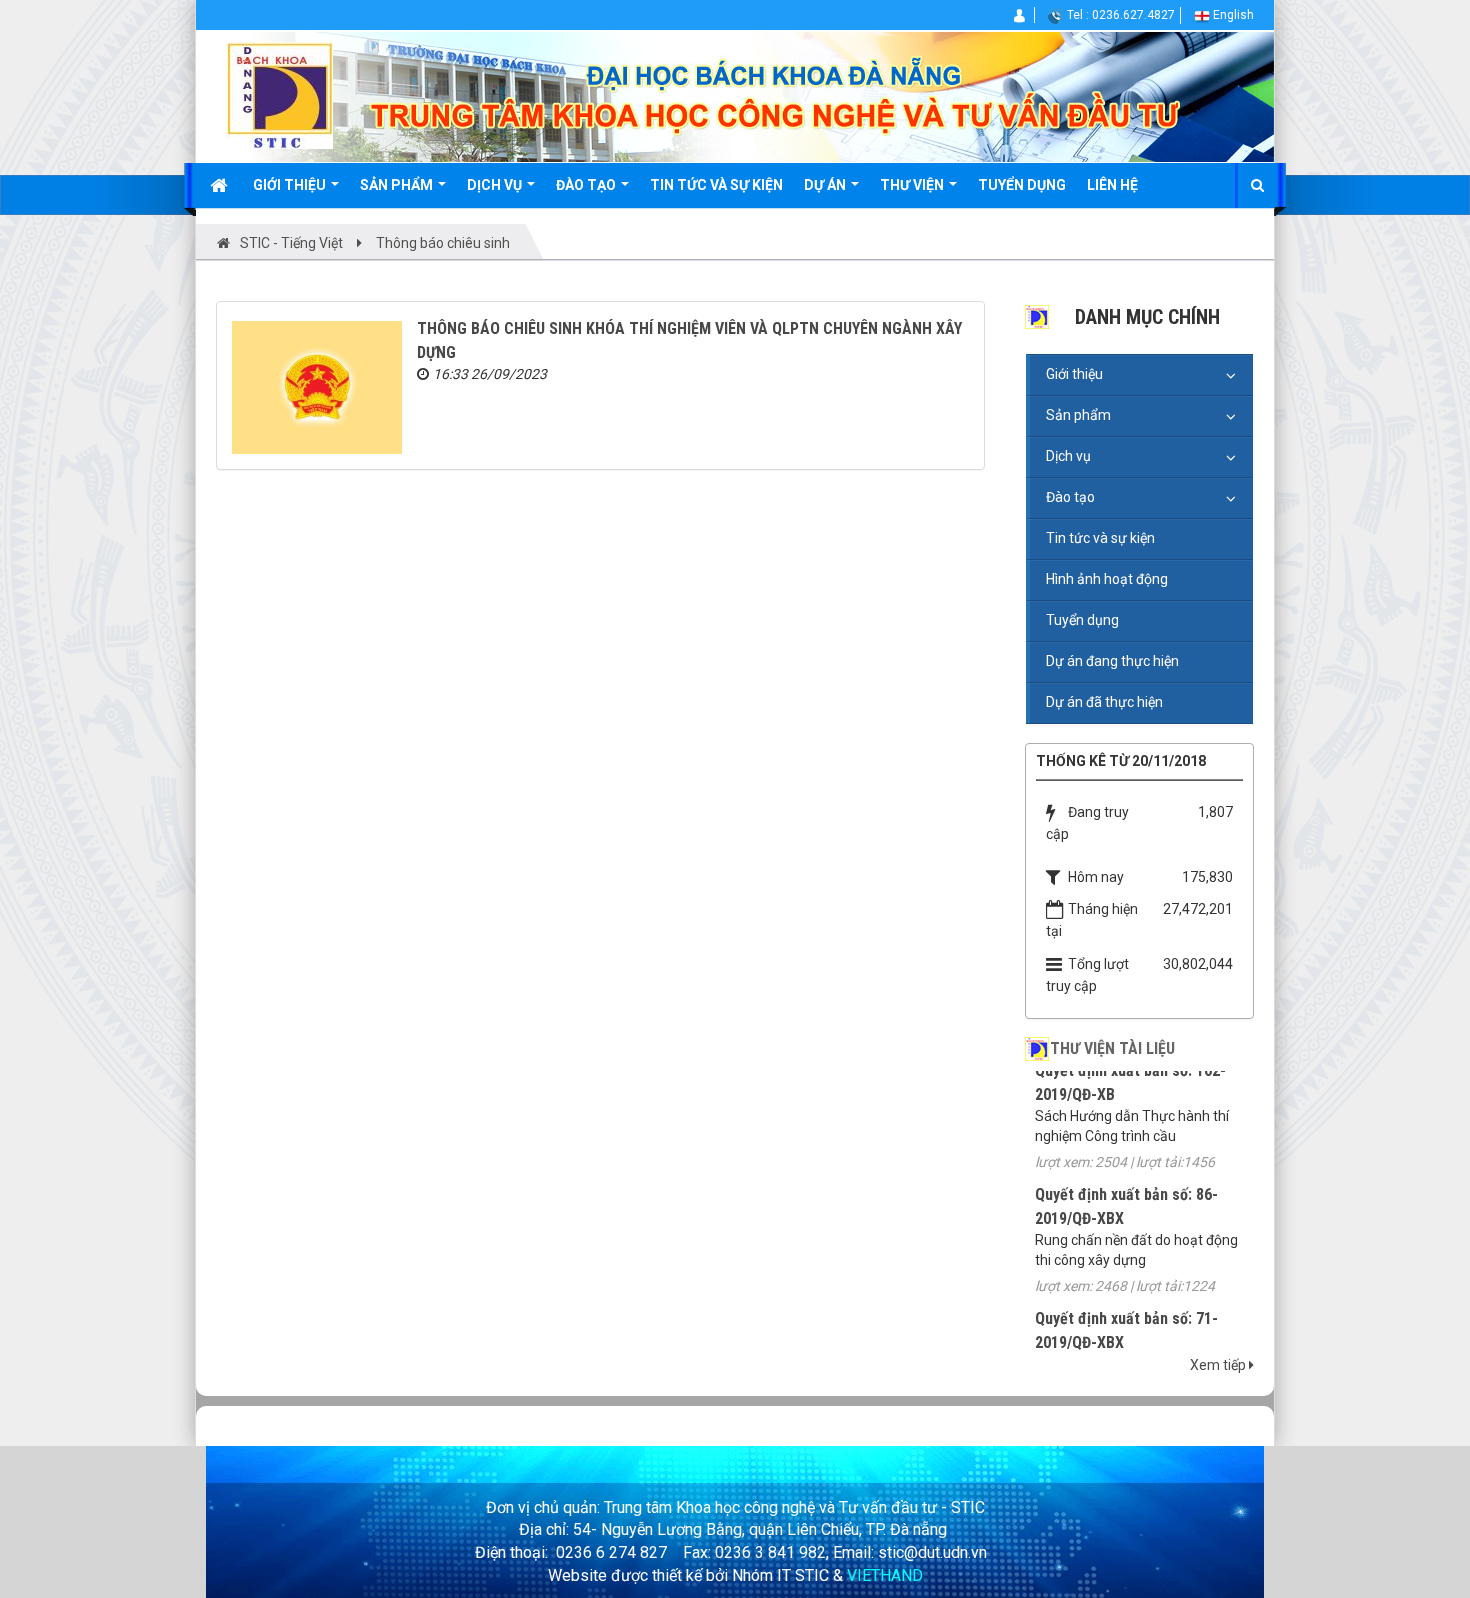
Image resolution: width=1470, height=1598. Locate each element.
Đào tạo (1070, 497)
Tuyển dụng (1082, 620)
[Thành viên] (1020, 15)
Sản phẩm (1078, 415)
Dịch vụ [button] (496, 185)
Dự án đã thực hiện (1104, 702)
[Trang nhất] (221, 185)
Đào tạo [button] (587, 185)
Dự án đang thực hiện (1112, 661)
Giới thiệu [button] (291, 185)
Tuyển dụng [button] (1022, 185)
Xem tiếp (1219, 1365)
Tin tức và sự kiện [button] (716, 185)
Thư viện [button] (913, 185)
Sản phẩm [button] (398, 185)
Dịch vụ (1068, 456)
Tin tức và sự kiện (1100, 538)
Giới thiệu (1074, 374)
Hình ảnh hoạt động (1107, 579)
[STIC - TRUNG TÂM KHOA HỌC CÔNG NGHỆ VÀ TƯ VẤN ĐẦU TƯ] (279, 94)
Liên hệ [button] (1112, 185)
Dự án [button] (826, 185)
